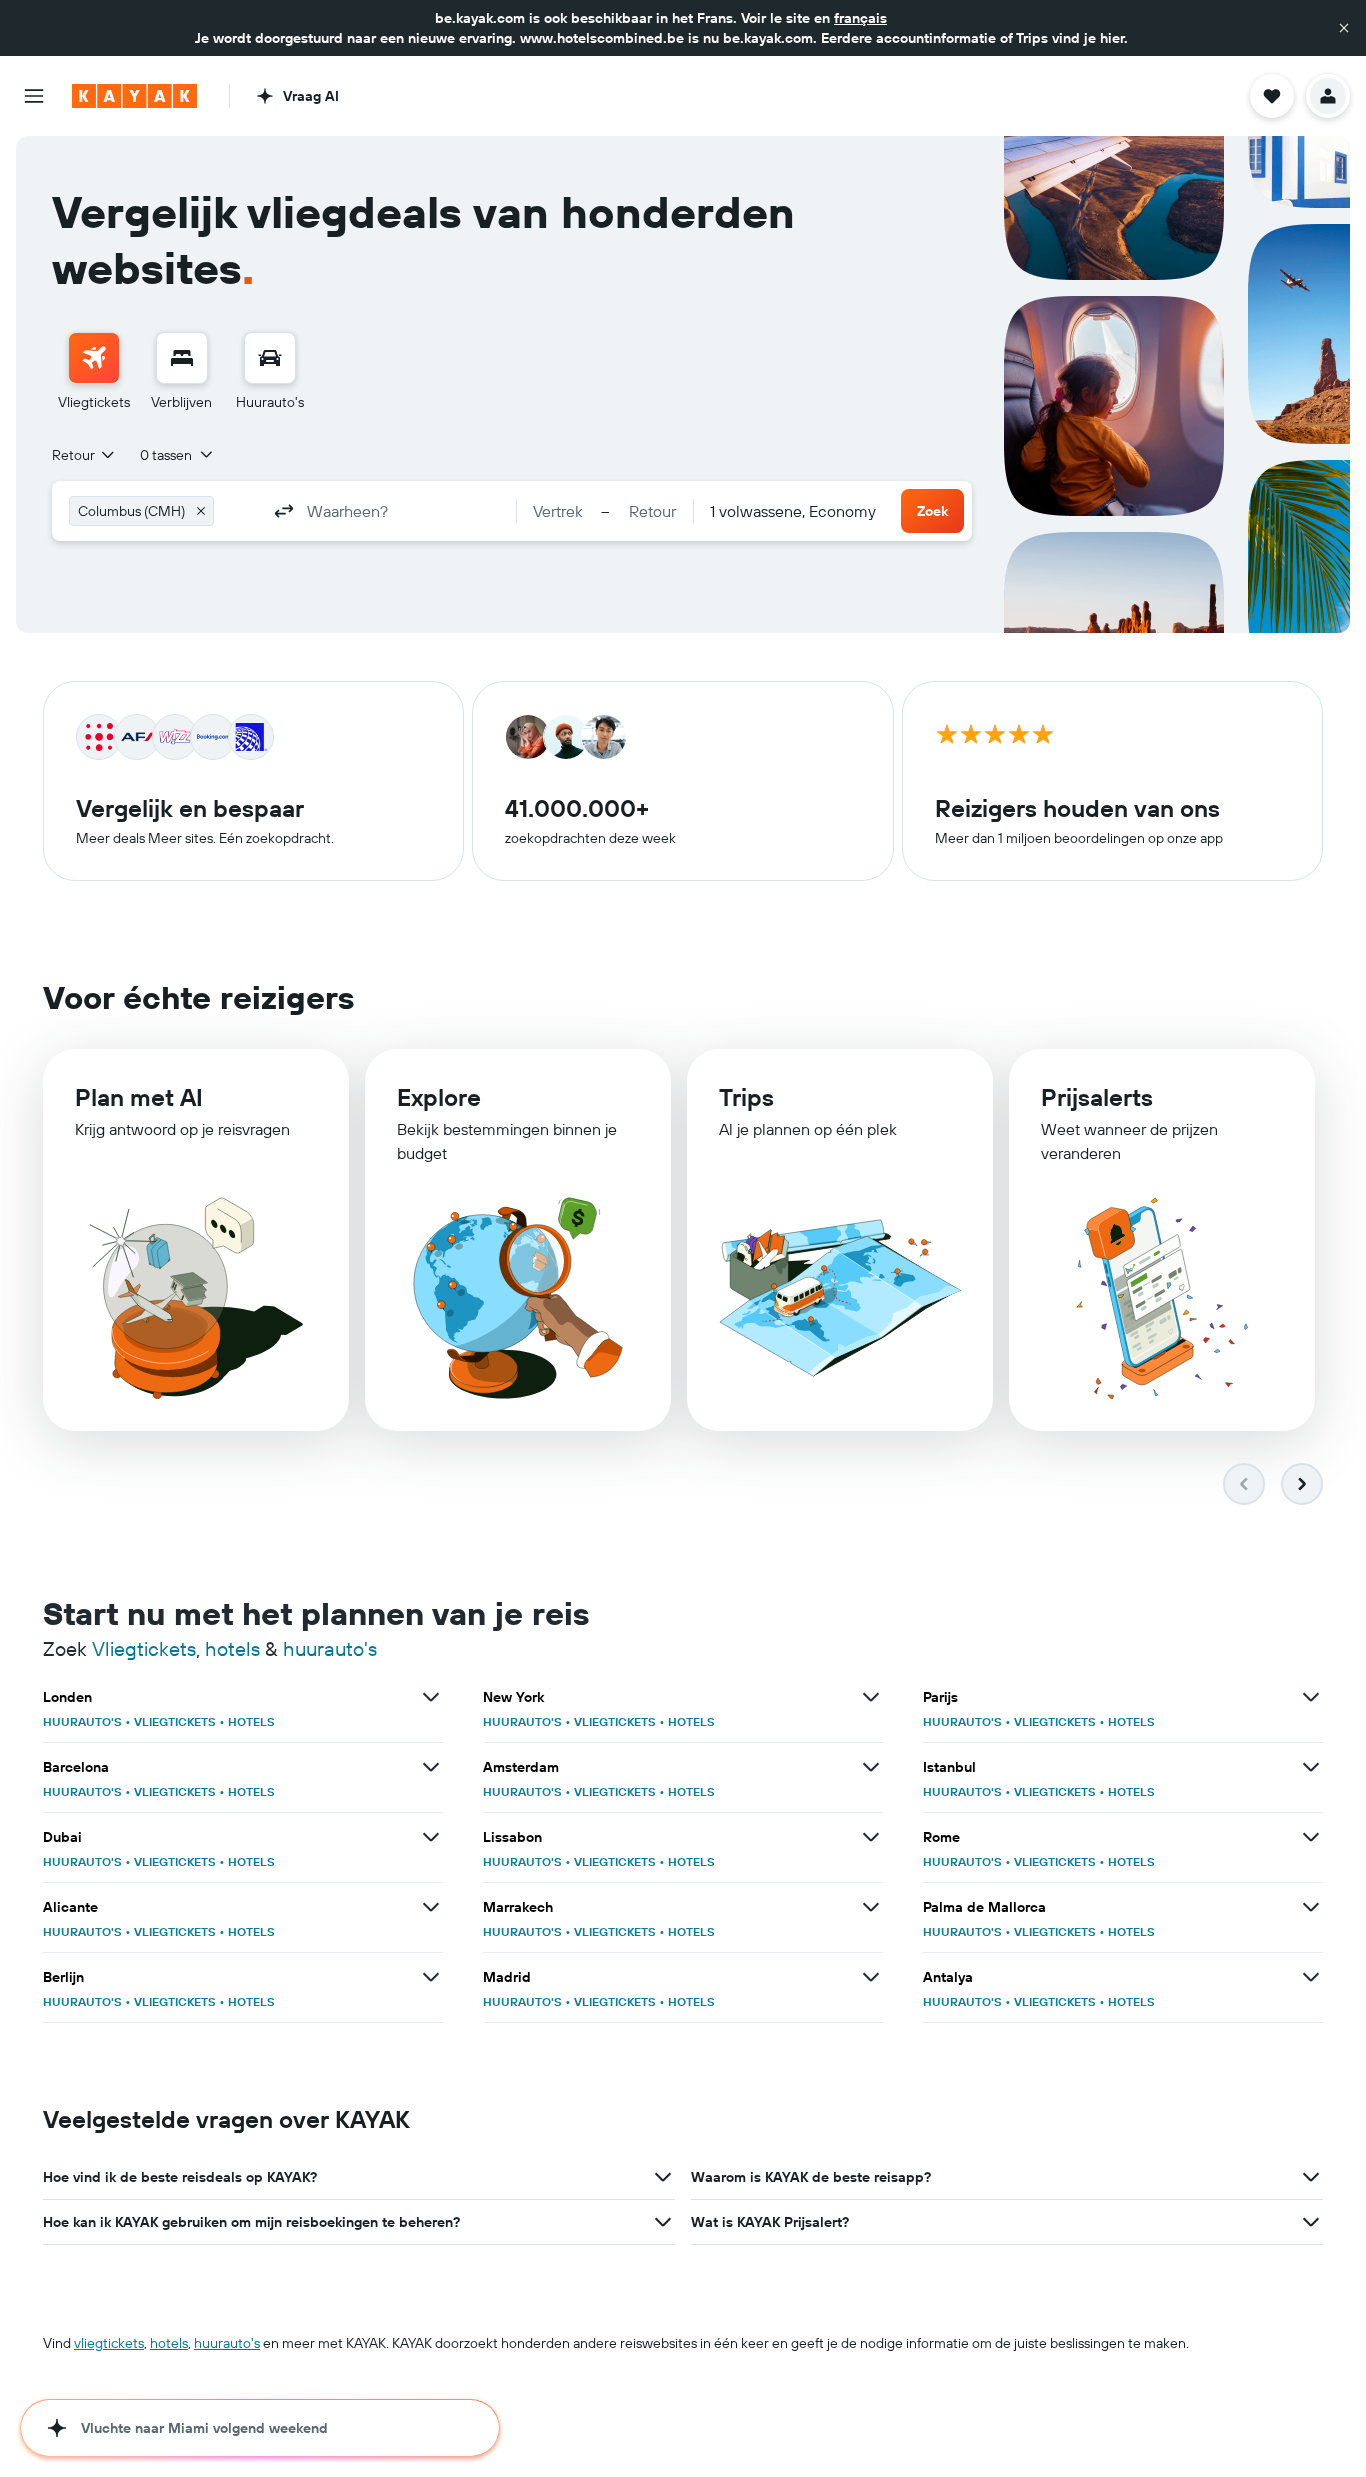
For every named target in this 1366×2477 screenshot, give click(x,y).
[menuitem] (94, 372)
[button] (1344, 28)
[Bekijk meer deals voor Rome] (1311, 1837)
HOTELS (251, 1721)
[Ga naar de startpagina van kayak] (134, 96)
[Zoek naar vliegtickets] (94, 358)
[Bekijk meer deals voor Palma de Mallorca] (1311, 1907)
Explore (439, 1097)
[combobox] (84, 455)
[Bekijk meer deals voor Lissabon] (871, 1837)
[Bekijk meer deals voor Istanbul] (1311, 1767)
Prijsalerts (1097, 1097)
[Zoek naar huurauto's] (270, 358)
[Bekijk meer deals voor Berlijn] (431, 1977)
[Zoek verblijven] (182, 358)
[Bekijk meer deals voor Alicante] (431, 1907)
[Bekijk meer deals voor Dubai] (431, 1837)
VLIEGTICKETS (175, 1721)
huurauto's (330, 1648)
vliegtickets (109, 2343)
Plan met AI (139, 1097)
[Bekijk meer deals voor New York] (871, 1697)
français (860, 18)
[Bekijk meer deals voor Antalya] (1311, 1977)
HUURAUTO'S (82, 1721)
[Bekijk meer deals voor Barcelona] (431, 1767)
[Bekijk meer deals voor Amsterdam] (871, 1767)
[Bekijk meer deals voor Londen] (431, 1697)
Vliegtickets (144, 1648)
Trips (746, 1097)
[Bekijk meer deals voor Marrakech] (871, 1907)
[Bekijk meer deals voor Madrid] (871, 1977)
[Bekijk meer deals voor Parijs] (1311, 1697)
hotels (232, 1648)
